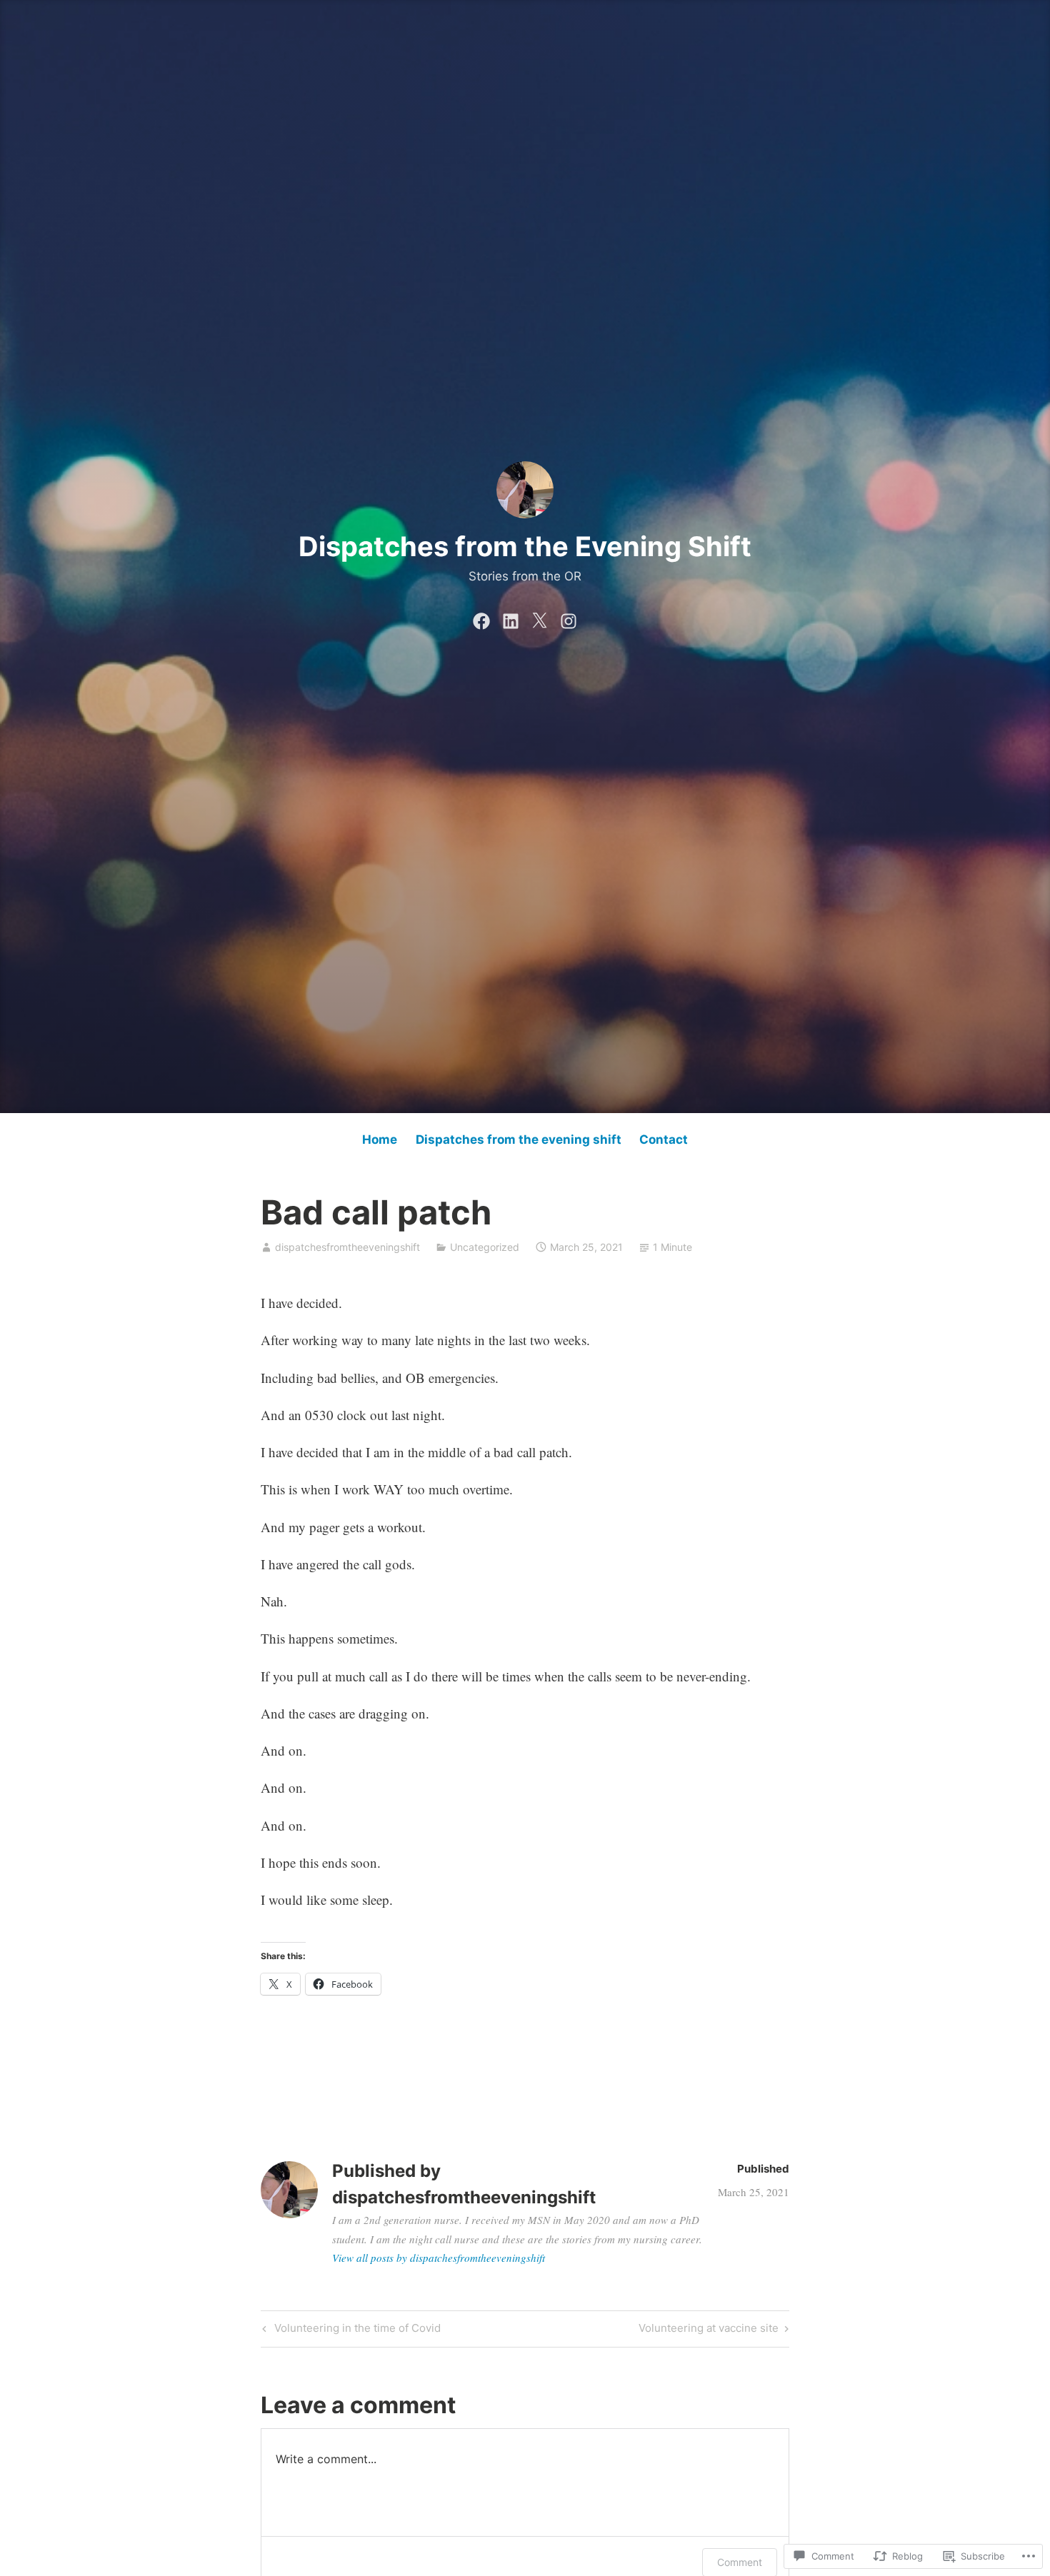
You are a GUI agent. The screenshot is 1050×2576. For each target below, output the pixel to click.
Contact (664, 1139)
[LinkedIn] (511, 618)
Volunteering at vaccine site (709, 2330)
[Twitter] (539, 618)
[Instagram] (569, 618)
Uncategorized (485, 1247)
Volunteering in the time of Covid (350, 2330)
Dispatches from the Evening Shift (525, 546)
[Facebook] (481, 618)
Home (380, 1139)
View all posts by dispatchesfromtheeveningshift (439, 2258)
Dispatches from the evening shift (519, 1139)
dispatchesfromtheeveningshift (347, 1247)
